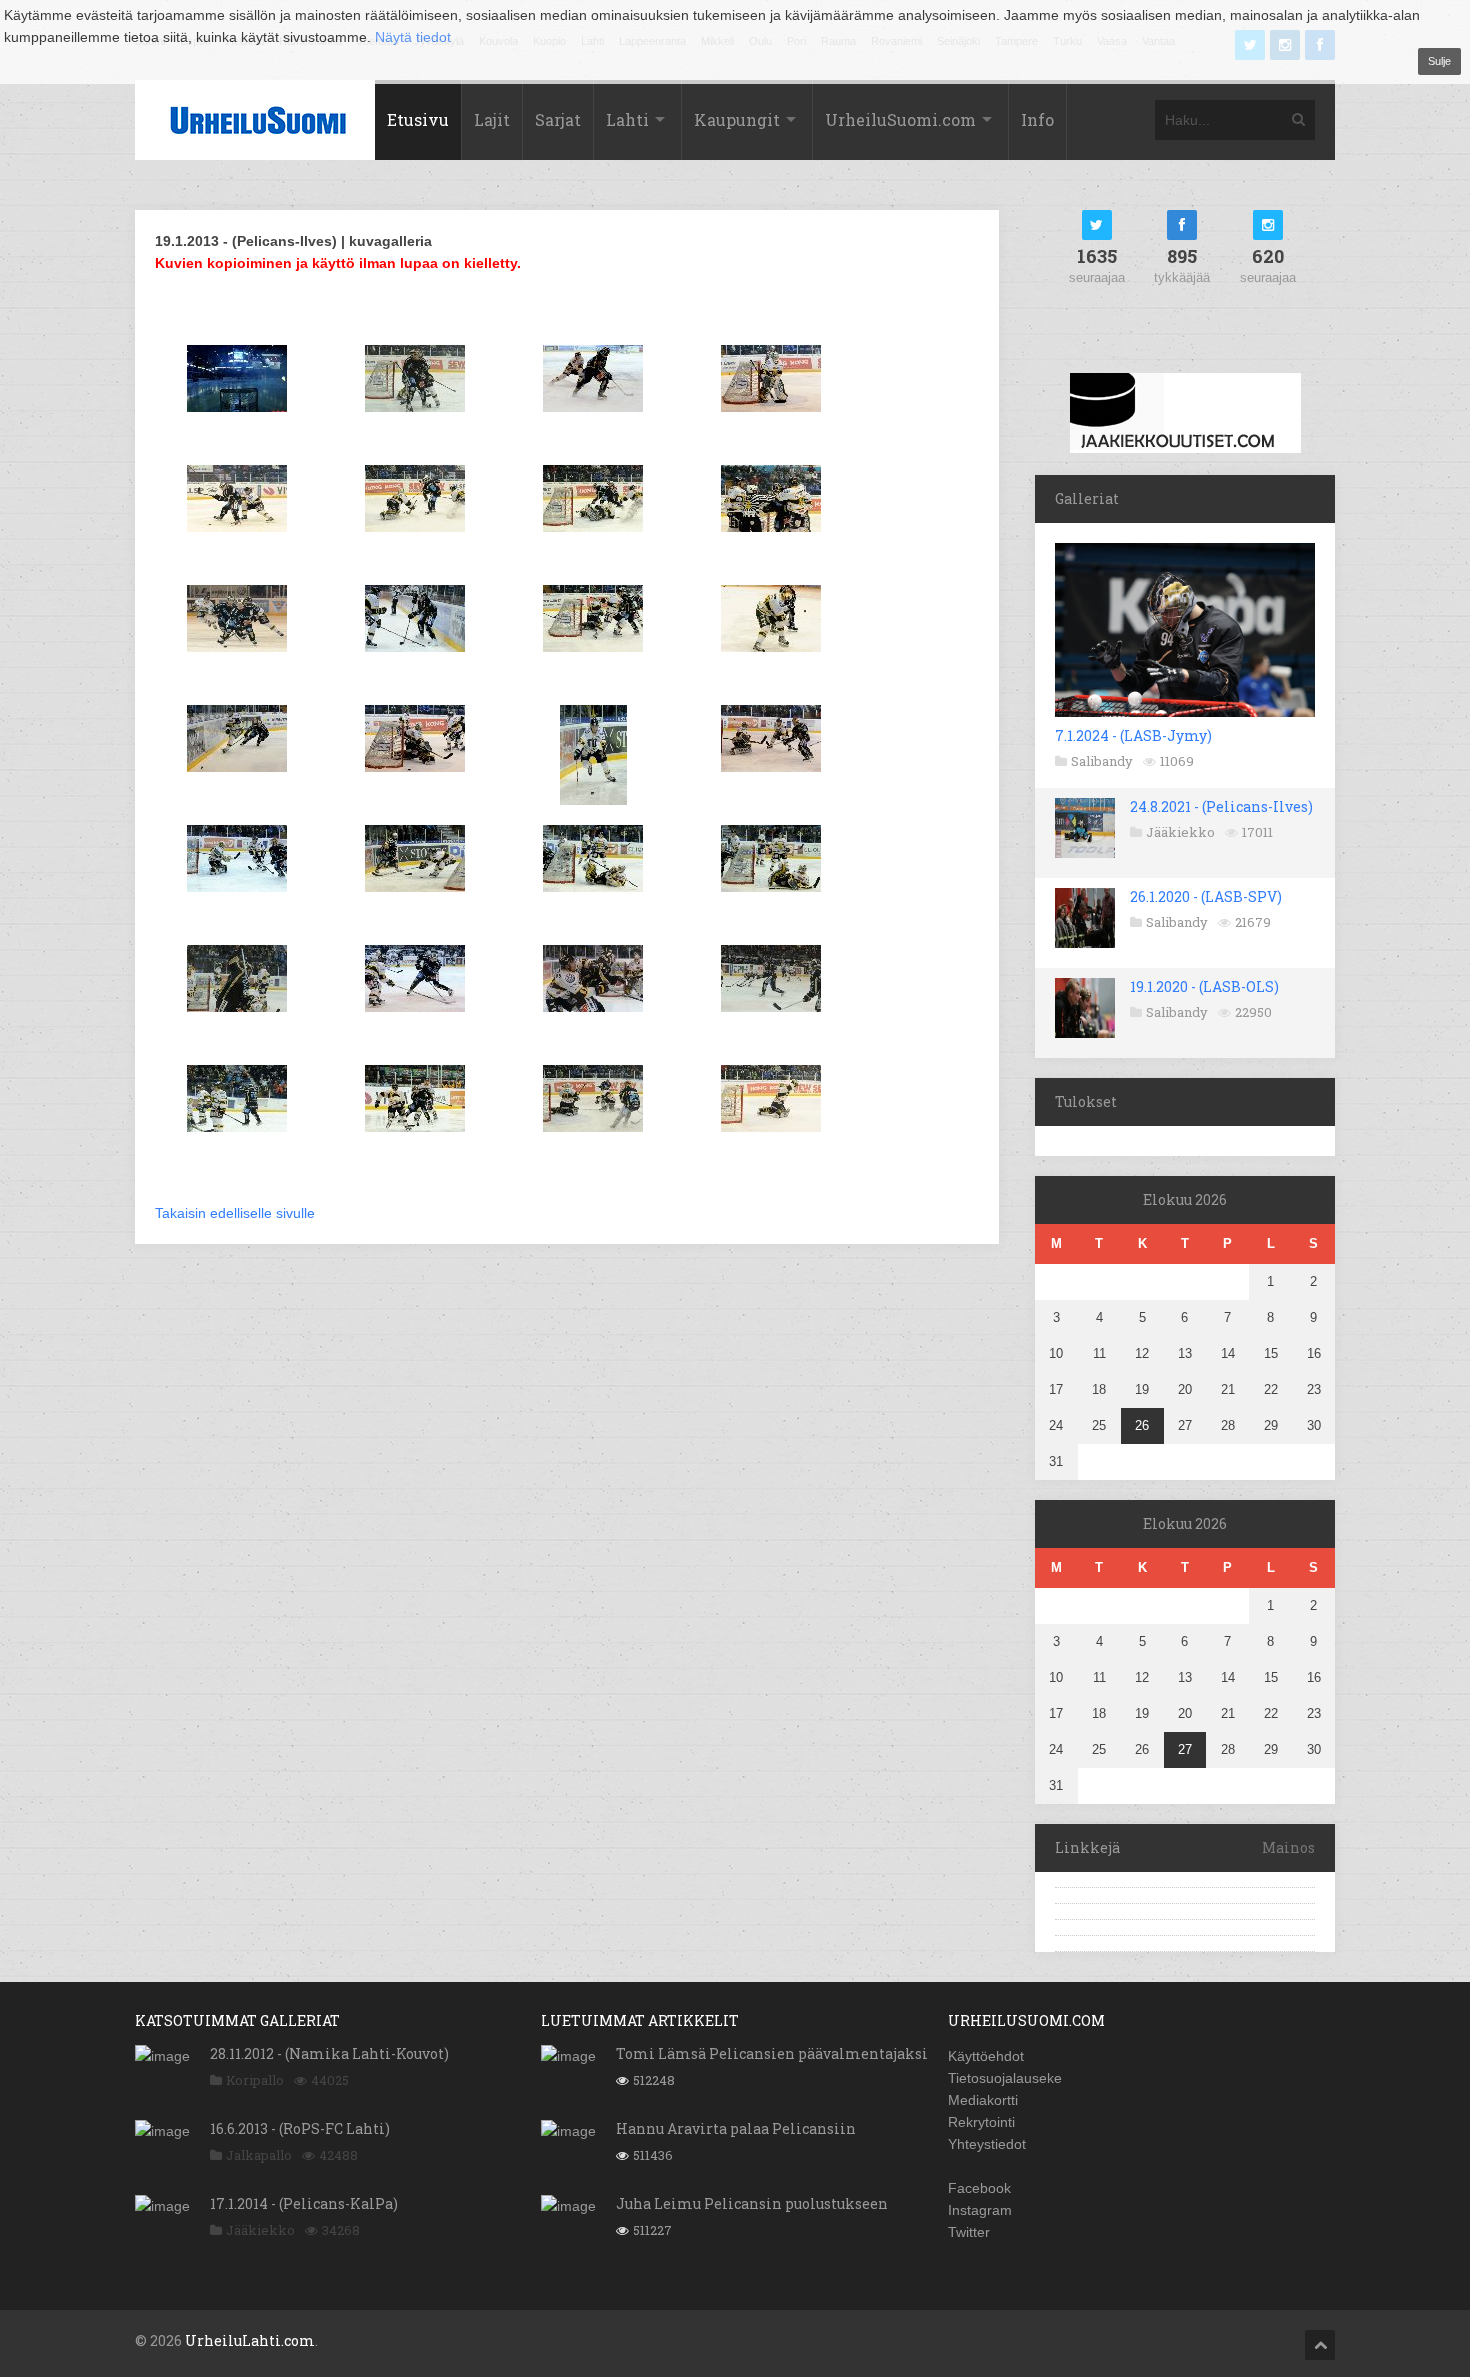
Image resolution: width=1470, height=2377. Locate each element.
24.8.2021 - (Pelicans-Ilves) (1221, 806)
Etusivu (418, 119)
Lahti (627, 119)
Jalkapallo (259, 2155)
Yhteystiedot (987, 2144)
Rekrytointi (981, 2122)
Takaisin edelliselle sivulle (235, 1213)
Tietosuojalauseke (1005, 2078)
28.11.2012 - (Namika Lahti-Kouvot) (329, 2053)
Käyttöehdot (986, 2056)
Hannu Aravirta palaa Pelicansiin (736, 2128)
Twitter (969, 2232)
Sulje (1439, 61)
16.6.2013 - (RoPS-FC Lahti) (300, 2128)
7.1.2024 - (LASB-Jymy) (1133, 735)
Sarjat (558, 119)
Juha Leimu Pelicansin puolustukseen (752, 2203)
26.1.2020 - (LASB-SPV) (1206, 896)
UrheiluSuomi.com (900, 119)
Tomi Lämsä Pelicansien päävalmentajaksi (772, 2053)
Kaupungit (737, 119)
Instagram (980, 2210)
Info (1037, 119)
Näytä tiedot (413, 37)
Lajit (492, 119)
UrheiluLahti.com (250, 2340)
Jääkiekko (1180, 832)
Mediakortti (983, 2100)
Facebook (979, 2188)
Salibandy (1102, 761)
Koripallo (255, 2080)
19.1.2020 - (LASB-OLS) (1204, 986)
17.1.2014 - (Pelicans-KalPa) (304, 2203)
